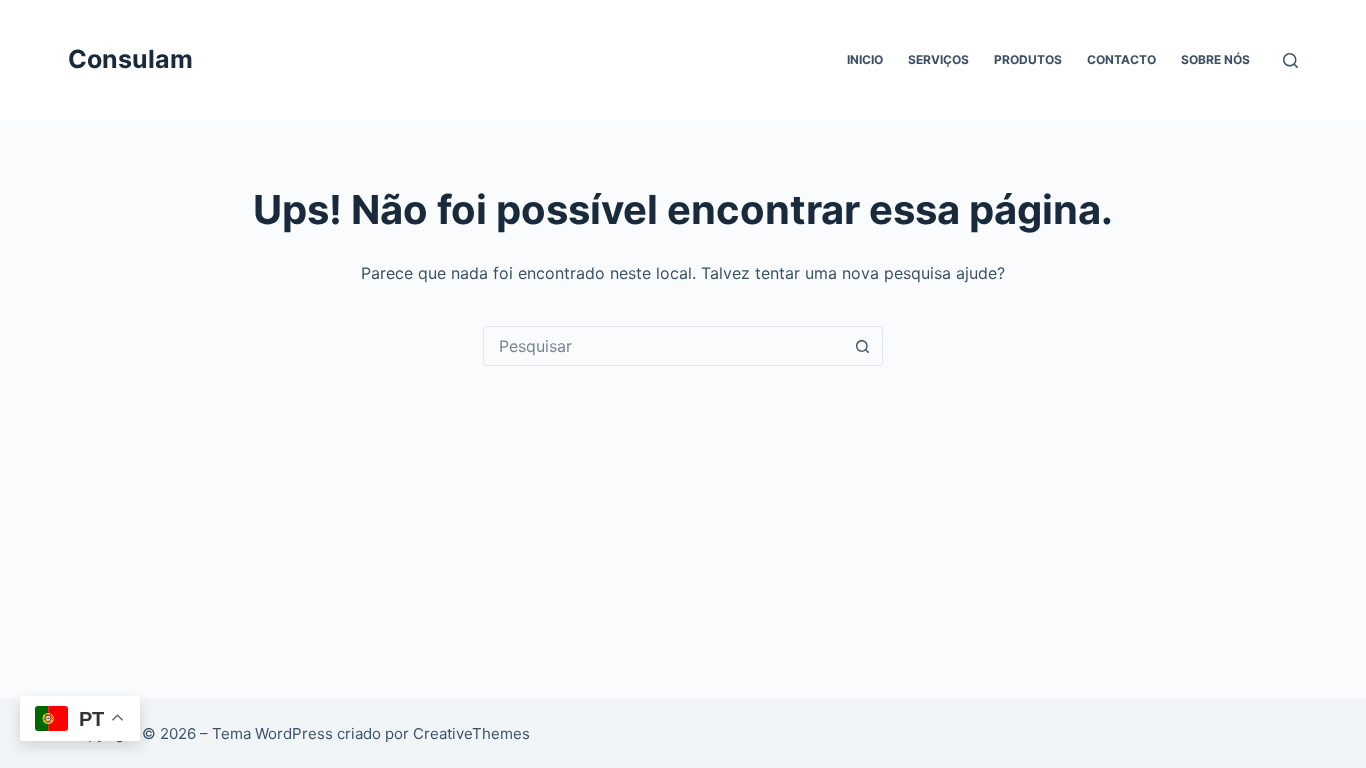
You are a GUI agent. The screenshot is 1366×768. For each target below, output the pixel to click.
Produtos (1028, 59)
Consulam (130, 59)
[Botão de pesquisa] (863, 346)
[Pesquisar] (1290, 60)
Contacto (1121, 59)
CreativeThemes (471, 733)
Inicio (865, 59)
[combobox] (664, 346)
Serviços (938, 59)
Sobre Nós (1215, 59)
